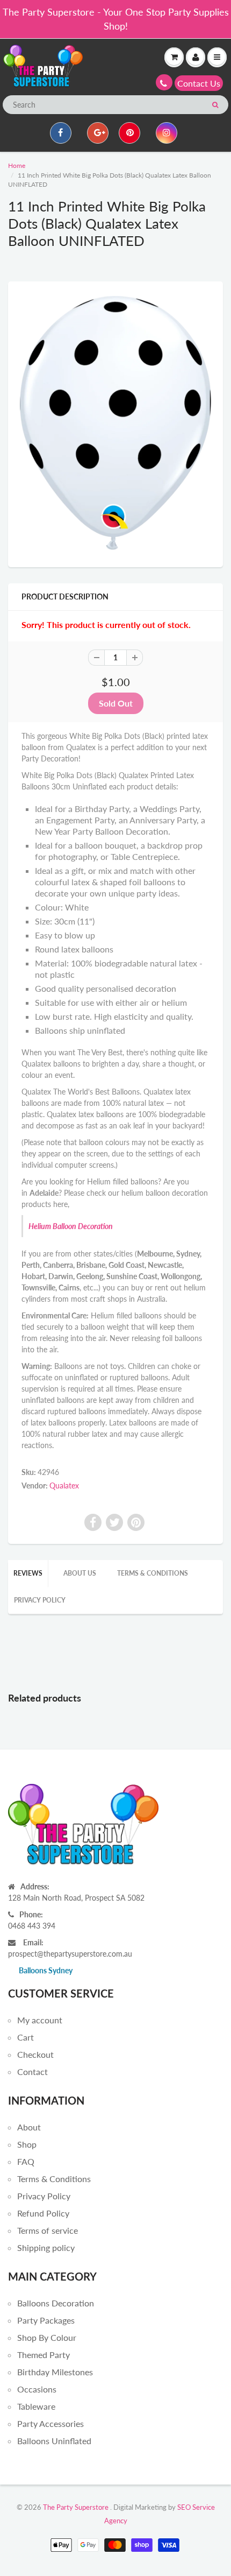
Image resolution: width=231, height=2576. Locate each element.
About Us (80, 1573)
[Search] (215, 105)
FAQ (26, 2161)
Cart (26, 2037)
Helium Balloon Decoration (71, 1226)
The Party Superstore (76, 2507)
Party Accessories (50, 2423)
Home (17, 165)
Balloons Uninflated (54, 2441)
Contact (33, 2072)
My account (40, 2020)
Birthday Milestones (55, 2372)
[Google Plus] (98, 133)
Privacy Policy (40, 1600)
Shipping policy (46, 2247)
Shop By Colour (47, 2337)
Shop (27, 2144)
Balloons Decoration (56, 2303)
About (29, 2127)
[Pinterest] (129, 133)
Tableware (36, 2406)
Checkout (35, 2054)
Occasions (37, 2389)
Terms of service (48, 2230)
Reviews (28, 1573)
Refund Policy (43, 2213)
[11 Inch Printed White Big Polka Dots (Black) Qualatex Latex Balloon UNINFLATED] (115, 423)
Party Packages (46, 2320)
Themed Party (44, 2355)
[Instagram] (167, 133)
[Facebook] (61, 133)
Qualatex (64, 1485)
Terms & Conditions (153, 1573)
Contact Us (199, 83)
